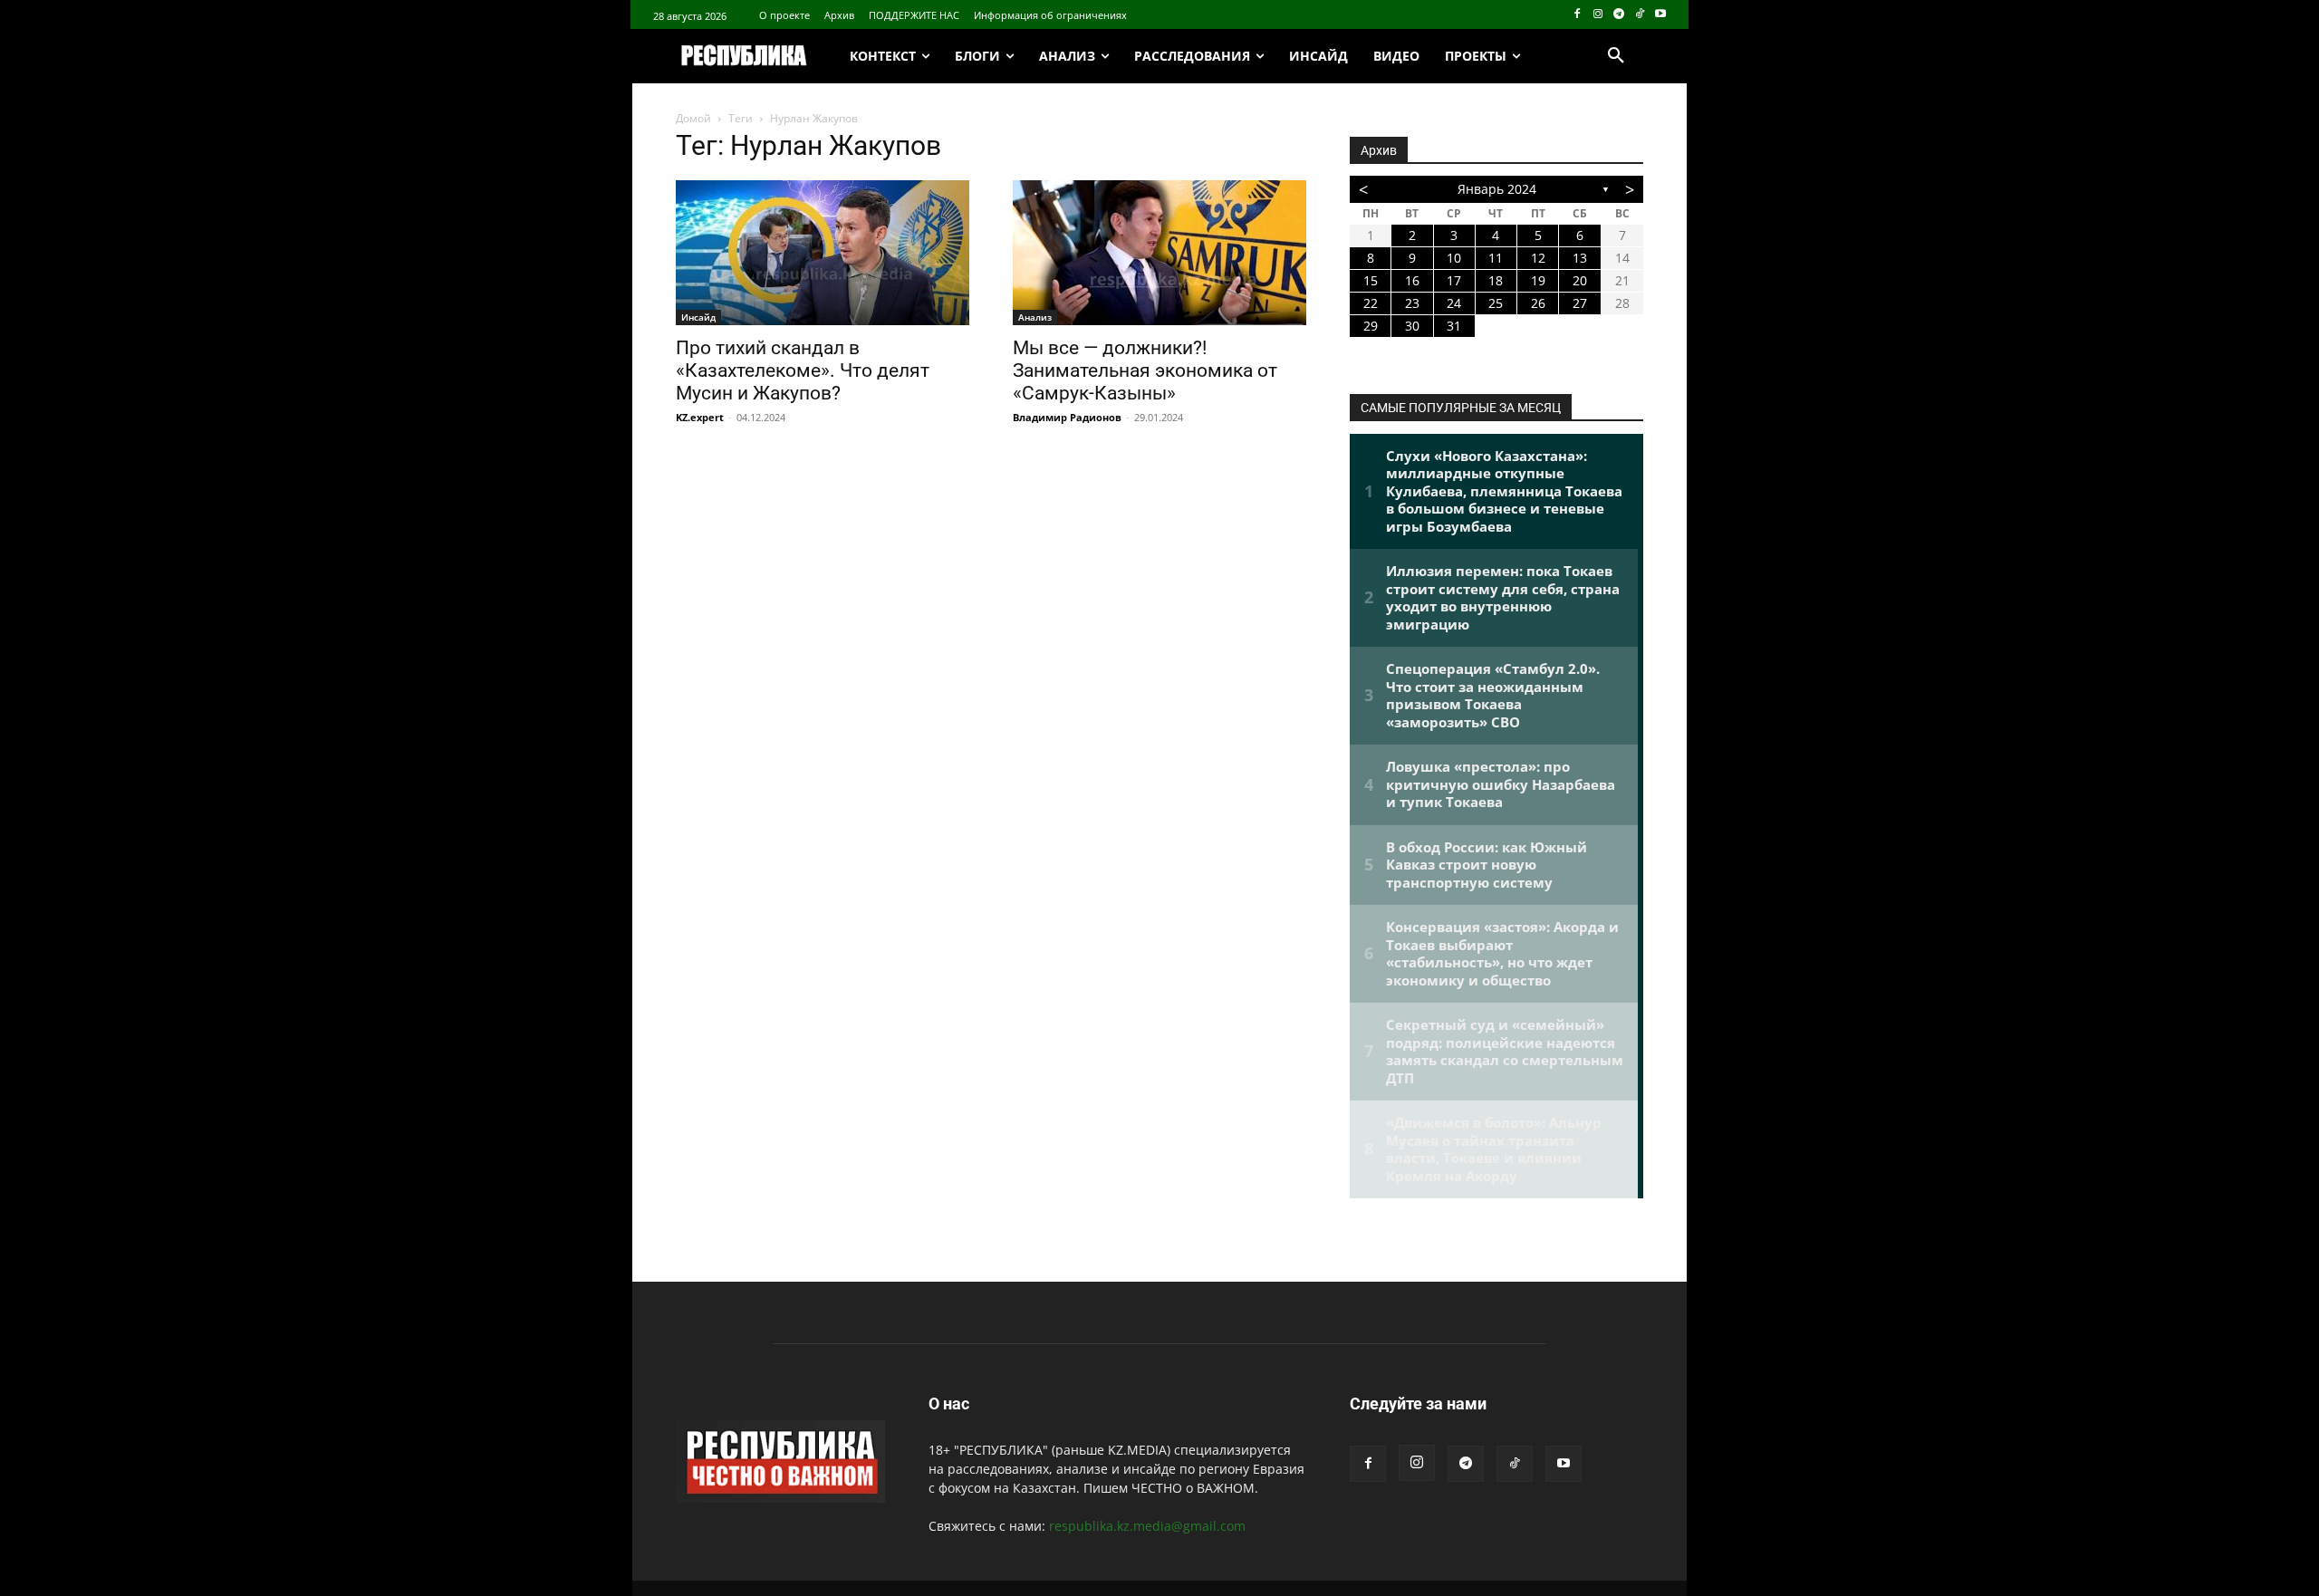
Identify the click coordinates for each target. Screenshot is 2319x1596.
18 (1496, 280)
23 (1412, 303)
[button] (1616, 56)
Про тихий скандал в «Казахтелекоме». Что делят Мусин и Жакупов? (803, 370)
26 (1538, 303)
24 (1454, 303)
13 (1580, 258)
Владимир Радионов (1067, 417)
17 (1454, 280)
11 (1496, 258)
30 (1412, 326)
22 (1371, 303)
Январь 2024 (1497, 189)
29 (1371, 326)
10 (1454, 258)
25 (1496, 303)
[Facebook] (1578, 15)
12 (1538, 258)
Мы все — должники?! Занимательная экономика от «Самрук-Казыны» (1145, 370)
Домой (693, 118)
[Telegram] (1619, 15)
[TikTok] (1639, 15)
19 (1538, 280)
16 (1412, 280)
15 (1371, 280)
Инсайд (698, 317)
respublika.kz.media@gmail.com (1147, 1526)
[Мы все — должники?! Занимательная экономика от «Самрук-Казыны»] (1159, 253)
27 (1580, 303)
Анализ (1035, 317)
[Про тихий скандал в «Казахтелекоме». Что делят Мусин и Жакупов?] (823, 253)
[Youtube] (1660, 15)
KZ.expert (700, 417)
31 (1454, 326)
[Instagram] (1598, 15)
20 (1580, 280)
